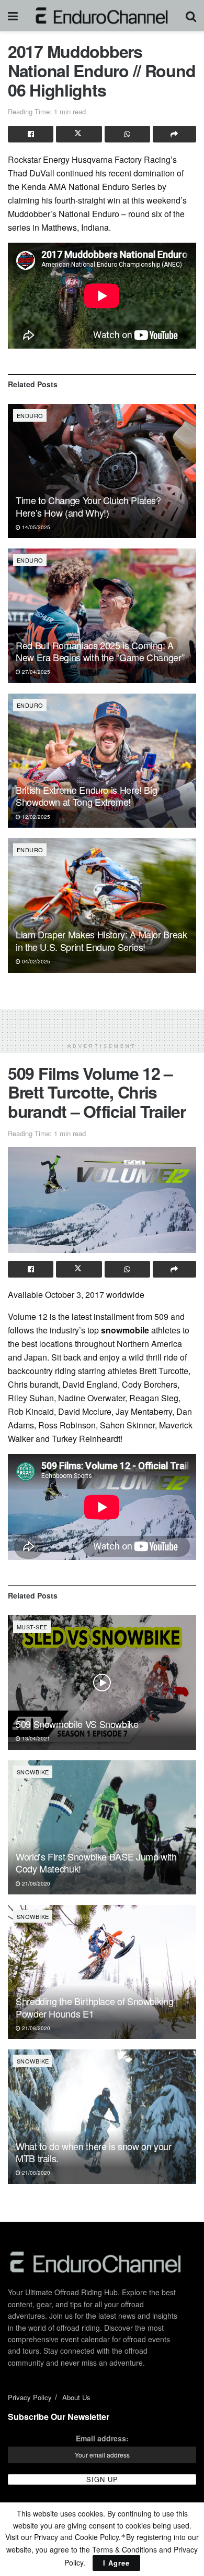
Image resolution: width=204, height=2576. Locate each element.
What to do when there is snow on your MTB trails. (94, 2152)
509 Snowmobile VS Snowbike (77, 1724)
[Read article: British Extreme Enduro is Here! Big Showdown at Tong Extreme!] (102, 761)
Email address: (102, 2438)
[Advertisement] (102, 1022)
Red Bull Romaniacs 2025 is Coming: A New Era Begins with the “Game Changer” (100, 651)
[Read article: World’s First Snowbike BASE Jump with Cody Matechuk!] (102, 1827)
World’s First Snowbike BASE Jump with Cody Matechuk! (96, 1862)
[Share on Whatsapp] (127, 134)
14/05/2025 (35, 527)
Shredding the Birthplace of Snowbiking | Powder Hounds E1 (97, 2007)
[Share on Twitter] (79, 134)
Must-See (32, 1627)
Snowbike (33, 1772)
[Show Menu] (13, 16)
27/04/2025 (35, 672)
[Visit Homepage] (102, 16)
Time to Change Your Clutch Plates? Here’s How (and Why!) (88, 506)
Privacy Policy (30, 2397)
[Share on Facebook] (31, 134)
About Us (76, 2397)
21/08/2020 (35, 1883)
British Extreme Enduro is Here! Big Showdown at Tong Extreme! (86, 796)
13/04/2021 (35, 1738)
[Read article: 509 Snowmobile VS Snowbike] (102, 1682)
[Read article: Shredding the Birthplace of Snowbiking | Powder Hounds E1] (102, 1972)
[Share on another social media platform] (174, 134)
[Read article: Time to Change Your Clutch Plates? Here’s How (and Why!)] (102, 471)
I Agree (116, 2563)
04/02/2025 (35, 961)
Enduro (30, 415)
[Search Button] (191, 16)
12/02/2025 (35, 817)
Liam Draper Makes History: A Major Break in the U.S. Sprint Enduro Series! (101, 940)
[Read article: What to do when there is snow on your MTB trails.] (102, 2116)
